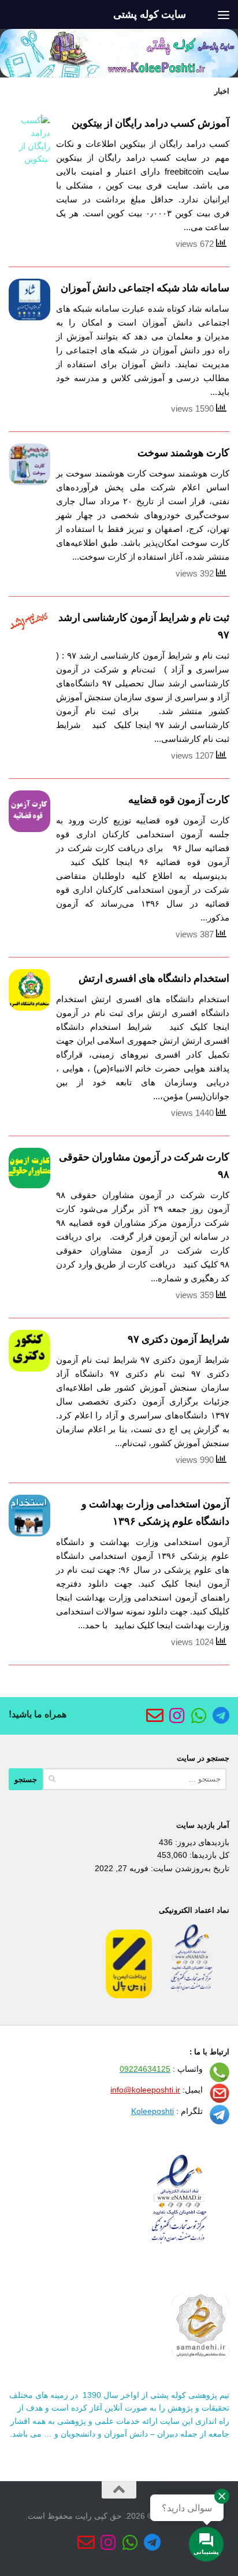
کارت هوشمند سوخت (183, 453)
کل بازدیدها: (208, 1855)
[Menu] (224, 14)
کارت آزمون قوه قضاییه (179, 800)
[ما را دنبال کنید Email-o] (155, 1716)
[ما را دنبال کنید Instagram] (177, 1716)
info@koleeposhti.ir (145, 2090)
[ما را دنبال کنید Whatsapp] (199, 1716)
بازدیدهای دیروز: (201, 1842)
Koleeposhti (153, 2111)
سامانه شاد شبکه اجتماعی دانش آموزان (145, 288)
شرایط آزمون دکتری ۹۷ (178, 1339)
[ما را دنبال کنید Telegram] (221, 1716)
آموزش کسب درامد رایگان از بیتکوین (150, 123)
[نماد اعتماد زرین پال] (129, 1995)
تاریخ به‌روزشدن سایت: (189, 1868)
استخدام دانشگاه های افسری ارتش (154, 978)
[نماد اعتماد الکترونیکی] (192, 1995)
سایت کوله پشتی (150, 14)
